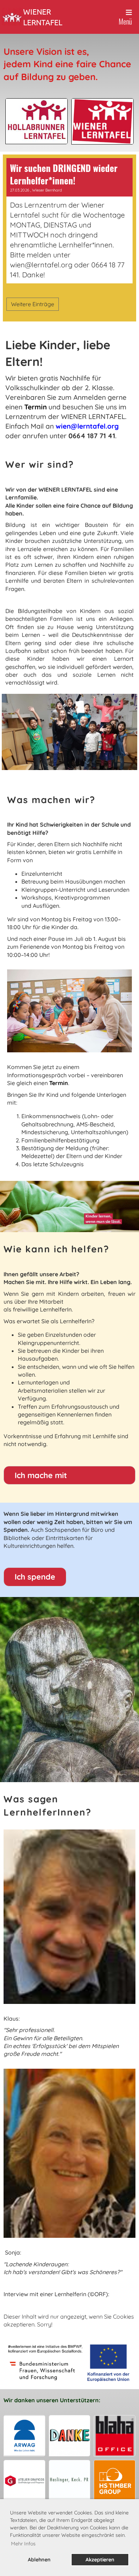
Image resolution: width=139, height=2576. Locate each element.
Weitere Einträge (33, 304)
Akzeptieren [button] (100, 2560)
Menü (125, 21)
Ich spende (35, 1577)
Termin (35, 407)
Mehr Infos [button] (23, 2544)
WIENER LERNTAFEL (43, 17)
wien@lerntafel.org (87, 426)
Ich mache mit (41, 1475)
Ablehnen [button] (39, 2560)
